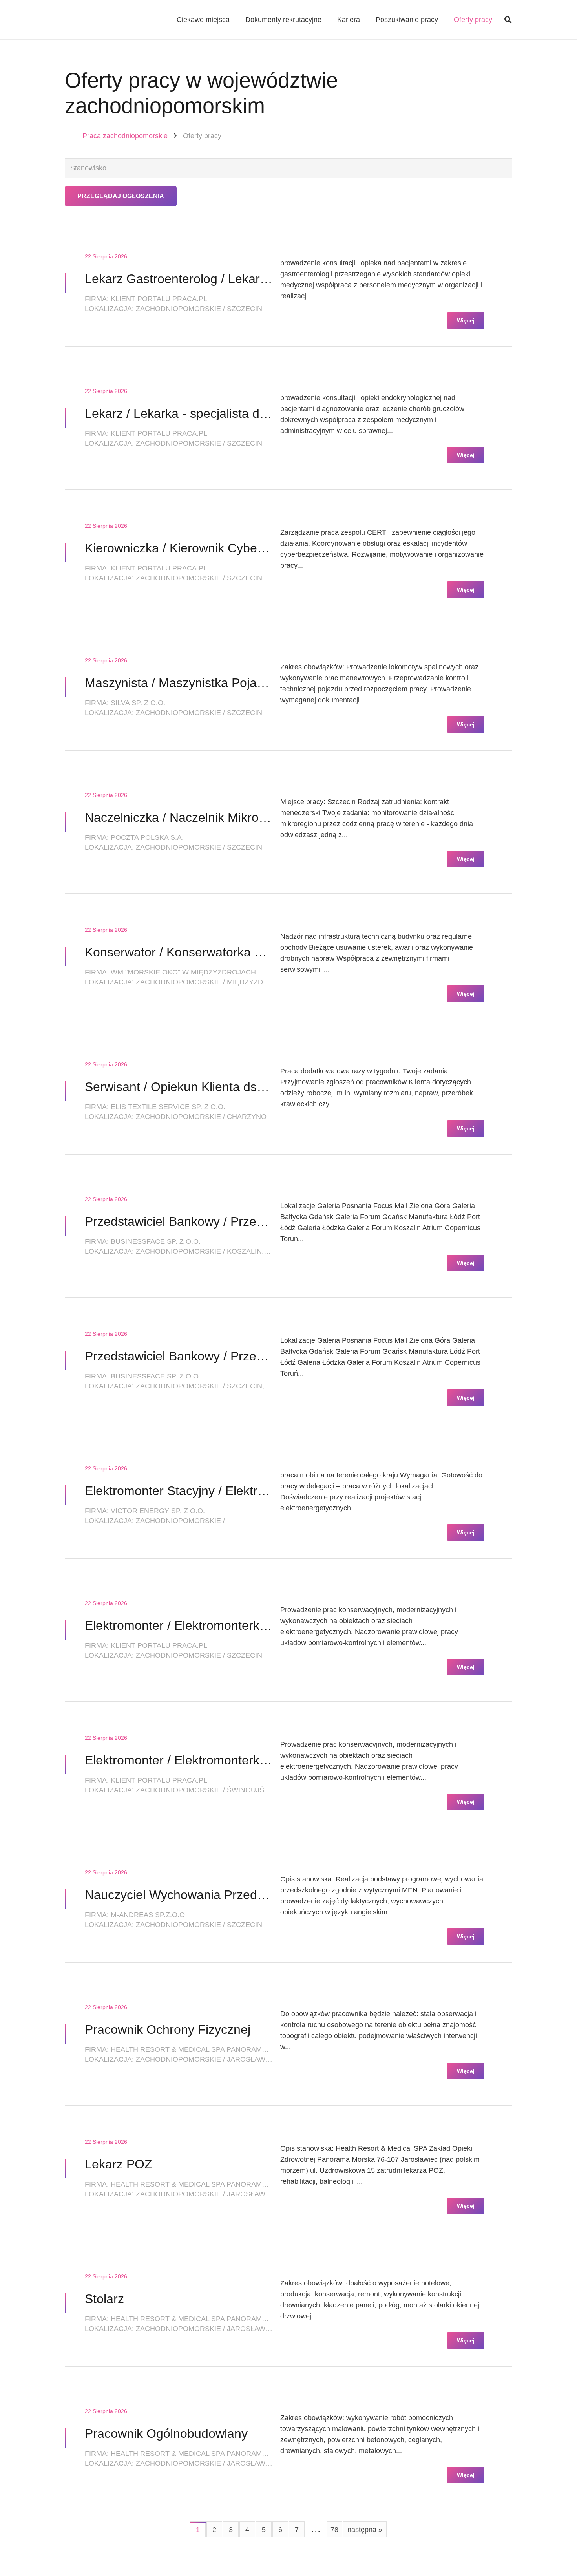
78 (334, 2530)
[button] (508, 20)
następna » (365, 2530)
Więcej (466, 320)
